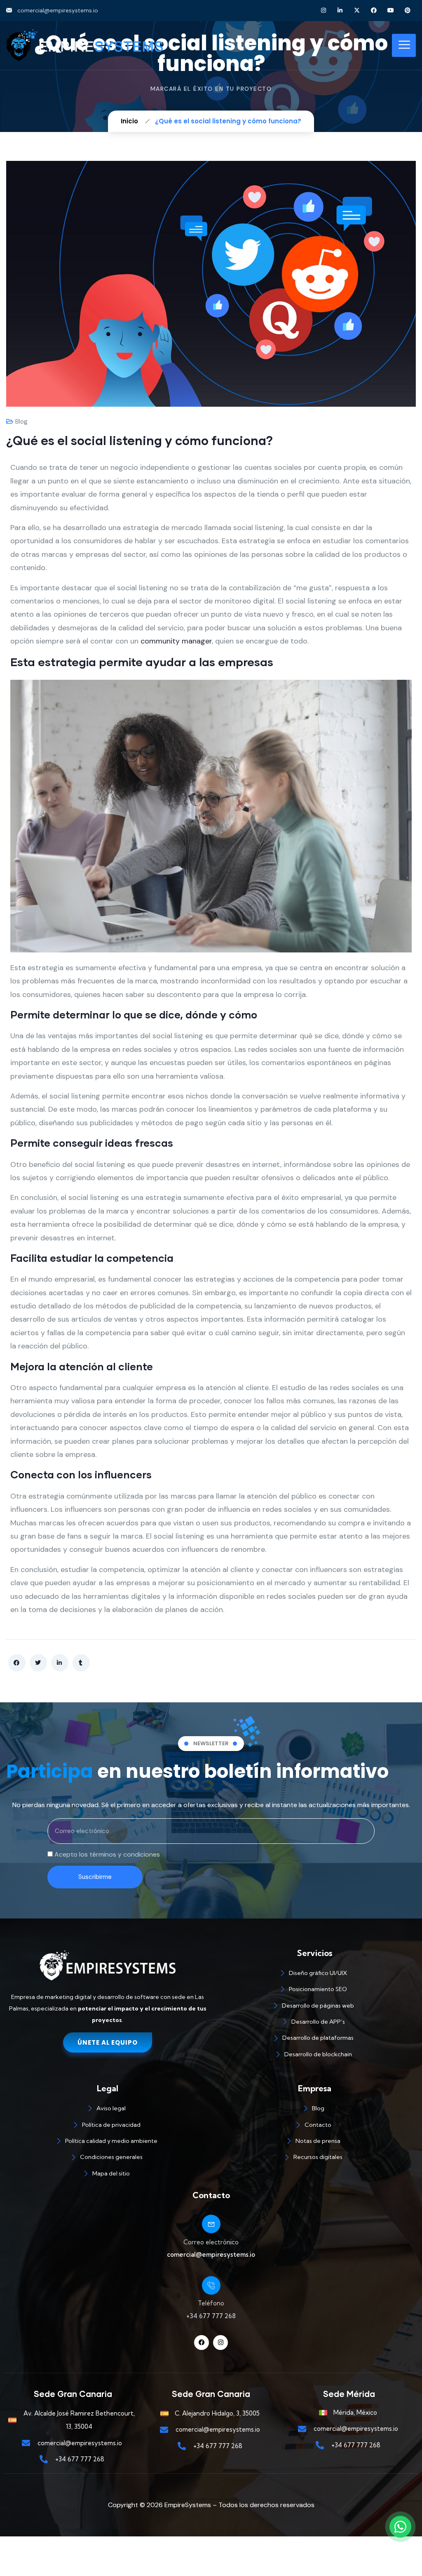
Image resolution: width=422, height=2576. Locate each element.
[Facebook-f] (202, 2343)
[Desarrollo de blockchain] (314, 2056)
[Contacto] (314, 2126)
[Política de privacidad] (108, 2126)
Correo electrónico (211, 2242)
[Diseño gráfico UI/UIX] (314, 1974)
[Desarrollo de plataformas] (314, 2039)
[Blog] (314, 2110)
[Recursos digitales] (314, 2158)
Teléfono (211, 2303)
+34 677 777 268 (211, 2316)
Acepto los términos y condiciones (107, 1854)
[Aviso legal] (108, 2110)
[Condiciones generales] (108, 2158)
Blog (21, 422)
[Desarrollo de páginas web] (314, 2007)
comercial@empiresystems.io (211, 2254)
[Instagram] (323, 11)
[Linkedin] (340, 11)
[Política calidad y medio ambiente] (108, 2142)
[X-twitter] (357, 11)
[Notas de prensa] (314, 2142)
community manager (176, 641)
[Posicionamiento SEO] (314, 1990)
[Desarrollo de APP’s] (314, 2023)
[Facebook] (374, 11)
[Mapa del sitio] (108, 2175)
